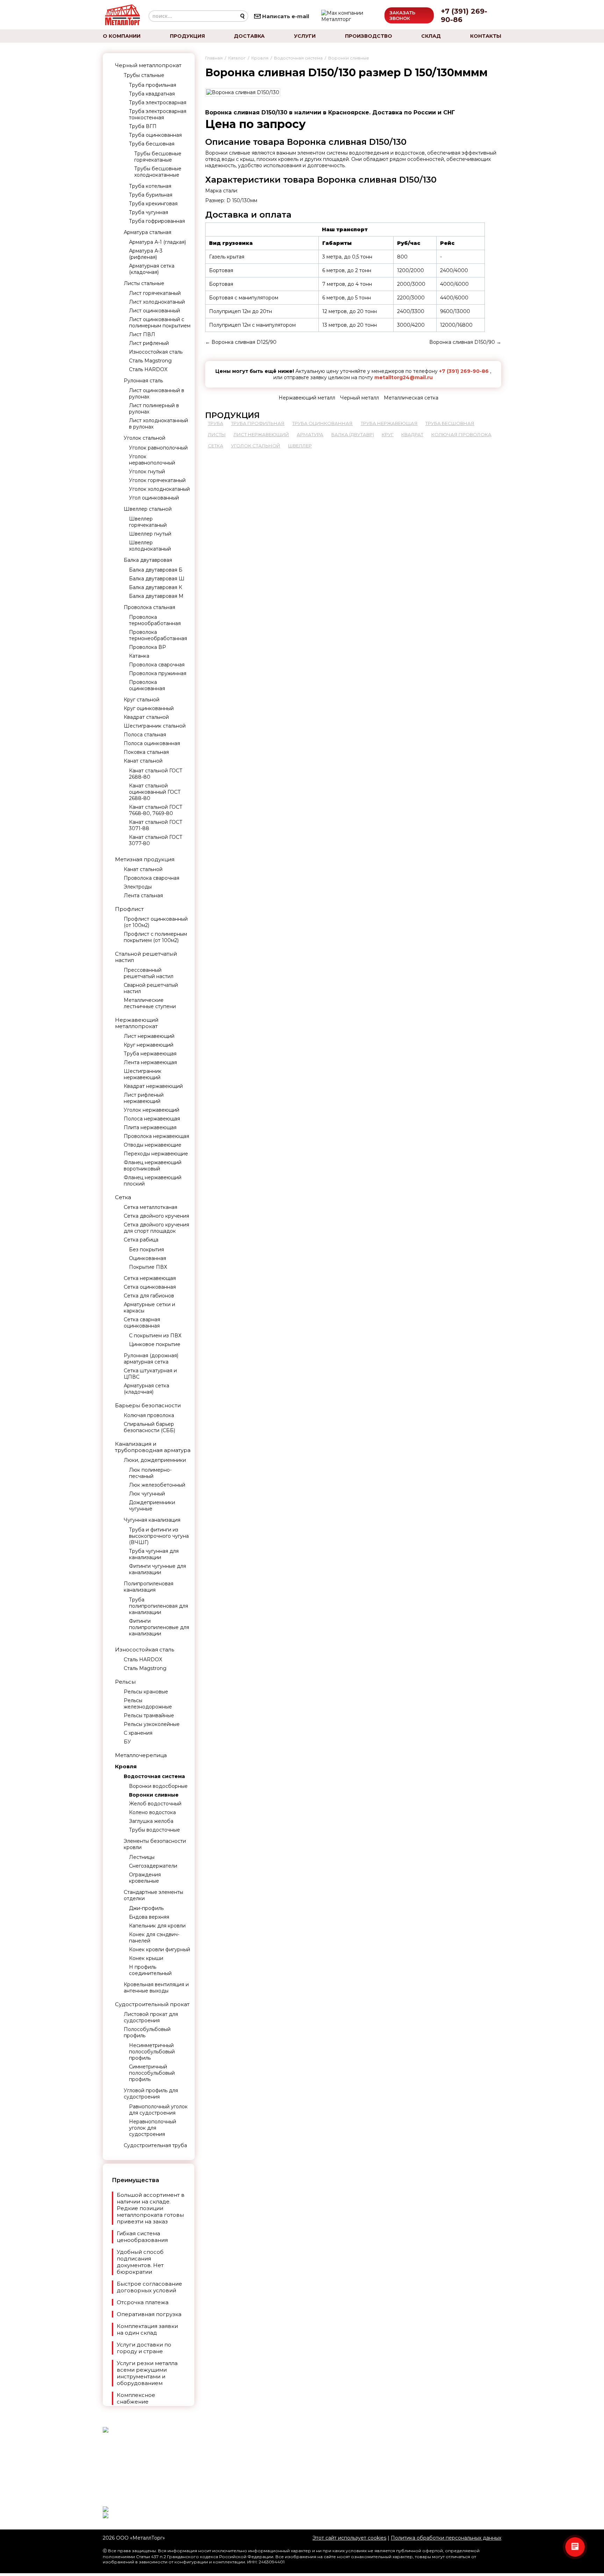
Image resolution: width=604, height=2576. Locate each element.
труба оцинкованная (322, 423)
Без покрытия (146, 1250)
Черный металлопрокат (148, 65)
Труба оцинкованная (155, 135)
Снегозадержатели (153, 1866)
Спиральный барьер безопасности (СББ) (149, 1427)
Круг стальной (142, 700)
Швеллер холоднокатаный (150, 546)
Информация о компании (420, 2475)
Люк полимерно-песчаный (150, 1473)
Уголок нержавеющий (152, 1110)
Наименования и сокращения (280, 2462)
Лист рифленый (149, 343)
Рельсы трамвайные (149, 1715)
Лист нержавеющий (149, 1036)
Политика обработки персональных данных (446, 2538)
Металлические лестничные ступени (150, 1003)
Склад (431, 36)
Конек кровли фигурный (160, 1949)
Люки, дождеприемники (155, 1460)
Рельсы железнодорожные (148, 1704)
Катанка (139, 656)
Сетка (123, 1197)
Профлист (129, 909)
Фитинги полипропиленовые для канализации (159, 1627)
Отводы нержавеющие (153, 1145)
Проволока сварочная (157, 665)
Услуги (305, 36)
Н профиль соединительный (150, 1970)
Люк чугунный (147, 1494)
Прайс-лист (255, 2487)
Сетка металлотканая (150, 1207)
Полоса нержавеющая (152, 1119)
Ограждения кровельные (145, 1878)
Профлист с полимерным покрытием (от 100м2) (155, 937)
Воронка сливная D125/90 (244, 342)
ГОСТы (249, 2454)
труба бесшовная (450, 423)
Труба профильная (153, 85)
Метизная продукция (145, 859)
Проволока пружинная (158, 673)
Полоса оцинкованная (152, 743)
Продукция (187, 36)
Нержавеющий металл (307, 398)
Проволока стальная (149, 607)
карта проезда (405, 2452)
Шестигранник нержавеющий (143, 1074)
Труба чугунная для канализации (154, 1554)
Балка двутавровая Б (156, 570)
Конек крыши (146, 1958)
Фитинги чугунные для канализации (157, 1569)
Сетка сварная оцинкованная (142, 1323)
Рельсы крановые (146, 1692)
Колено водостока (152, 1812)
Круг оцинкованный (149, 708)
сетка (216, 446)
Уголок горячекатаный (157, 480)
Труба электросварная (158, 102)
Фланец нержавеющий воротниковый (153, 1166)
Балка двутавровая (148, 560)
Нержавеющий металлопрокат (137, 1023)
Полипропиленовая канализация (149, 1587)
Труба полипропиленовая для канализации (159, 1606)
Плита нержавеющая (150, 1127)
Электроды (138, 887)
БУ (127, 1742)
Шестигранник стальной (155, 726)
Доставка (249, 36)
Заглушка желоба (151, 1821)
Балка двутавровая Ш (157, 579)
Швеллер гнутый (150, 534)
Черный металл (359, 398)
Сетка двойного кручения (156, 1216)
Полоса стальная (145, 735)
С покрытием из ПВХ (155, 1336)
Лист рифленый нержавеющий (144, 1098)
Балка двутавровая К (156, 587)
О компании (122, 36)
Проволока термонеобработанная (158, 635)
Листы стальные (144, 283)
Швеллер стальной (148, 509)
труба (216, 423)
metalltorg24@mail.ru (404, 377)
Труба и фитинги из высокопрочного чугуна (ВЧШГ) (159, 1536)
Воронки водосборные (158, 1786)
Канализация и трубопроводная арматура (153, 1447)
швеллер (300, 446)
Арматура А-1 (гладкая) (157, 242)
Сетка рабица (141, 1240)
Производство (369, 36)
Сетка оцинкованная (150, 1287)
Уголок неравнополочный (152, 460)
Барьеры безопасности (148, 1405)
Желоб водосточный (155, 1804)
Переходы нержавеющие (156, 1154)
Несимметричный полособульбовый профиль (152, 2052)
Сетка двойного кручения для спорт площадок (156, 1228)
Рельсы (125, 1682)
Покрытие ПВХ (148, 1267)
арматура (310, 434)
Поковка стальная (146, 752)
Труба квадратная (152, 94)
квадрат (412, 434)
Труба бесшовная (152, 144)
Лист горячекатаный (155, 293)
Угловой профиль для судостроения (151, 2094)
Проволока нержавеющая (156, 1136)
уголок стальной (256, 446)
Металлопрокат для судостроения (287, 2471)
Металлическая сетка (411, 398)
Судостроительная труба (155, 2145)
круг (388, 434)
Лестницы (142, 1857)
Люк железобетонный (157, 1485)
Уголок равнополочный (158, 448)
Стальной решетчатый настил (146, 957)
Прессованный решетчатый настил (149, 973)
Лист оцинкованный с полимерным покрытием (160, 323)
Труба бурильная (151, 195)
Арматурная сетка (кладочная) (152, 269)
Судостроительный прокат (152, 2004)
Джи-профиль (146, 1908)
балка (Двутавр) (353, 434)
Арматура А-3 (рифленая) (146, 254)
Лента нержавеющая (150, 1062)
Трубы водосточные (154, 1830)
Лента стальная (143, 896)
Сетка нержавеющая (150, 1278)
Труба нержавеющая (150, 1054)
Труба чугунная (149, 212)
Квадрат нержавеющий (153, 1086)
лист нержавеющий (261, 434)
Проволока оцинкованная (147, 685)
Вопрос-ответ (258, 2496)
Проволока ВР (148, 647)
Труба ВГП (143, 126)
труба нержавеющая (389, 423)
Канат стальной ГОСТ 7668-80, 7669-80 (156, 810)
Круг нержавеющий (149, 1045)
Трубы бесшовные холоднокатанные (158, 172)
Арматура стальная (148, 232)
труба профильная (258, 423)
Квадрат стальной (146, 717)
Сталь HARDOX (148, 369)
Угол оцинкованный (154, 498)
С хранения (138, 1733)
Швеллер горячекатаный (148, 522)
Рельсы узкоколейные (152, 1724)
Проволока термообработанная (155, 620)
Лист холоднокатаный (157, 302)
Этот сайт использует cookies (349, 2538)
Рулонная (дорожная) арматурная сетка (151, 1359)
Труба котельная (150, 186)
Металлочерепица (141, 1755)
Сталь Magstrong (150, 361)
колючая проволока (461, 434)
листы (217, 434)
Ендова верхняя (149, 1917)
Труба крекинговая (153, 204)
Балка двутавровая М (156, 596)
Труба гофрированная (157, 221)
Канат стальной (143, 761)
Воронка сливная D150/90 (462, 342)
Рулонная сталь (143, 381)
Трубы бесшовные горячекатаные (158, 157)
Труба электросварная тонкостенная (158, 114)
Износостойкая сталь (156, 352)
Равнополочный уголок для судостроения (158, 2110)
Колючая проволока (149, 1415)
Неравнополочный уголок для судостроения (153, 2128)
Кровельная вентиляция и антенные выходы (156, 1988)
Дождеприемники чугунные (152, 1506)
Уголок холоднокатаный (159, 489)
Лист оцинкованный (154, 311)
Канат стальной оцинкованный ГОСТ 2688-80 (155, 792)
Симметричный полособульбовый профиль (152, 2073)
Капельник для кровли (157, 1926)
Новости (251, 2446)
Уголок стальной (145, 438)
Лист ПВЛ (142, 334)
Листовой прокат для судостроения (151, 2017)
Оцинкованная (148, 1258)
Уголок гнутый (147, 472)
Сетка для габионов (149, 1296)
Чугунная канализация (152, 1520)
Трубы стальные (144, 75)
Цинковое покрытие (155, 1344)
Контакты (486, 36)
